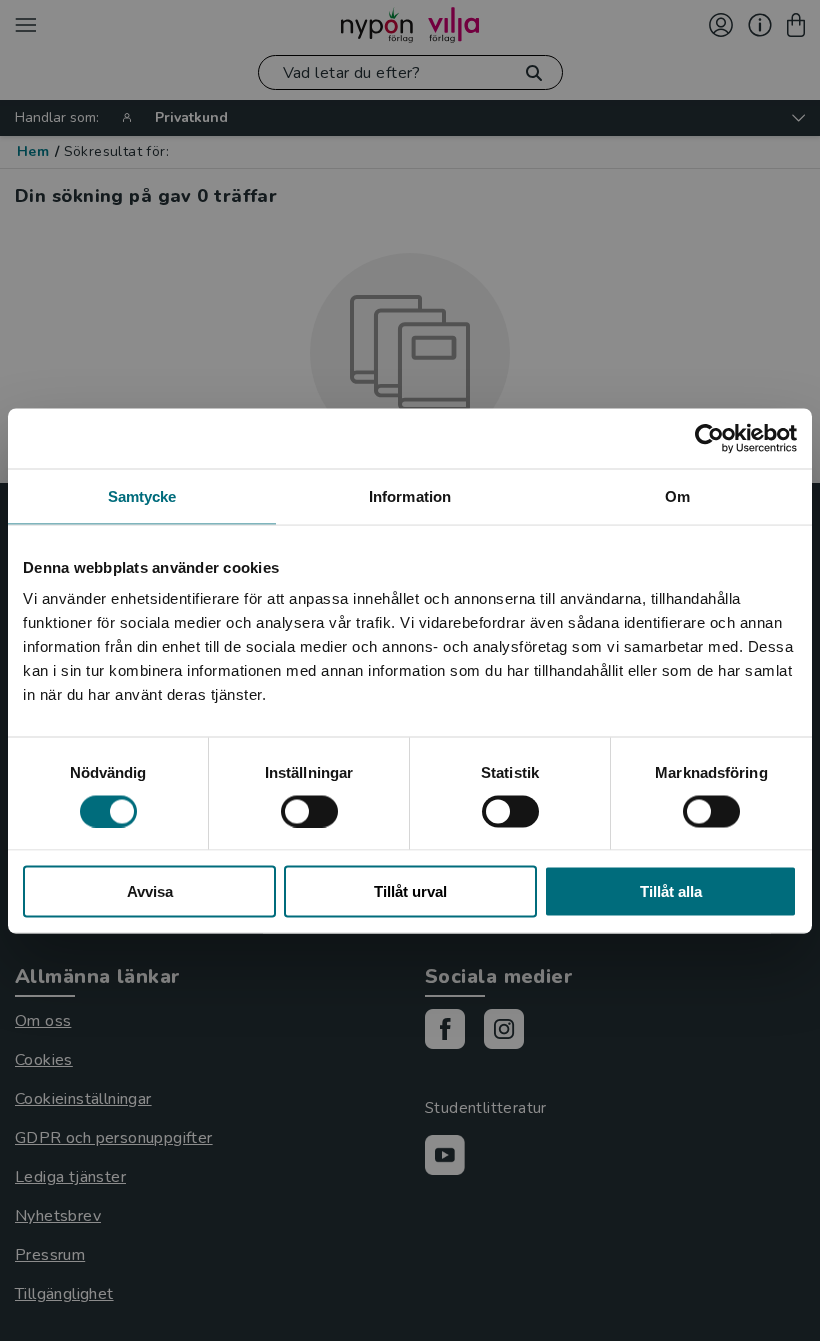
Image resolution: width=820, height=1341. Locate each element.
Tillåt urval (410, 891)
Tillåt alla (671, 891)
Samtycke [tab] (142, 495)
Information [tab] (410, 495)
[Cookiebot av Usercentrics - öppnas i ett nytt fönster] (709, 438)
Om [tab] (677, 495)
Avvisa (150, 891)
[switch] (309, 811)
